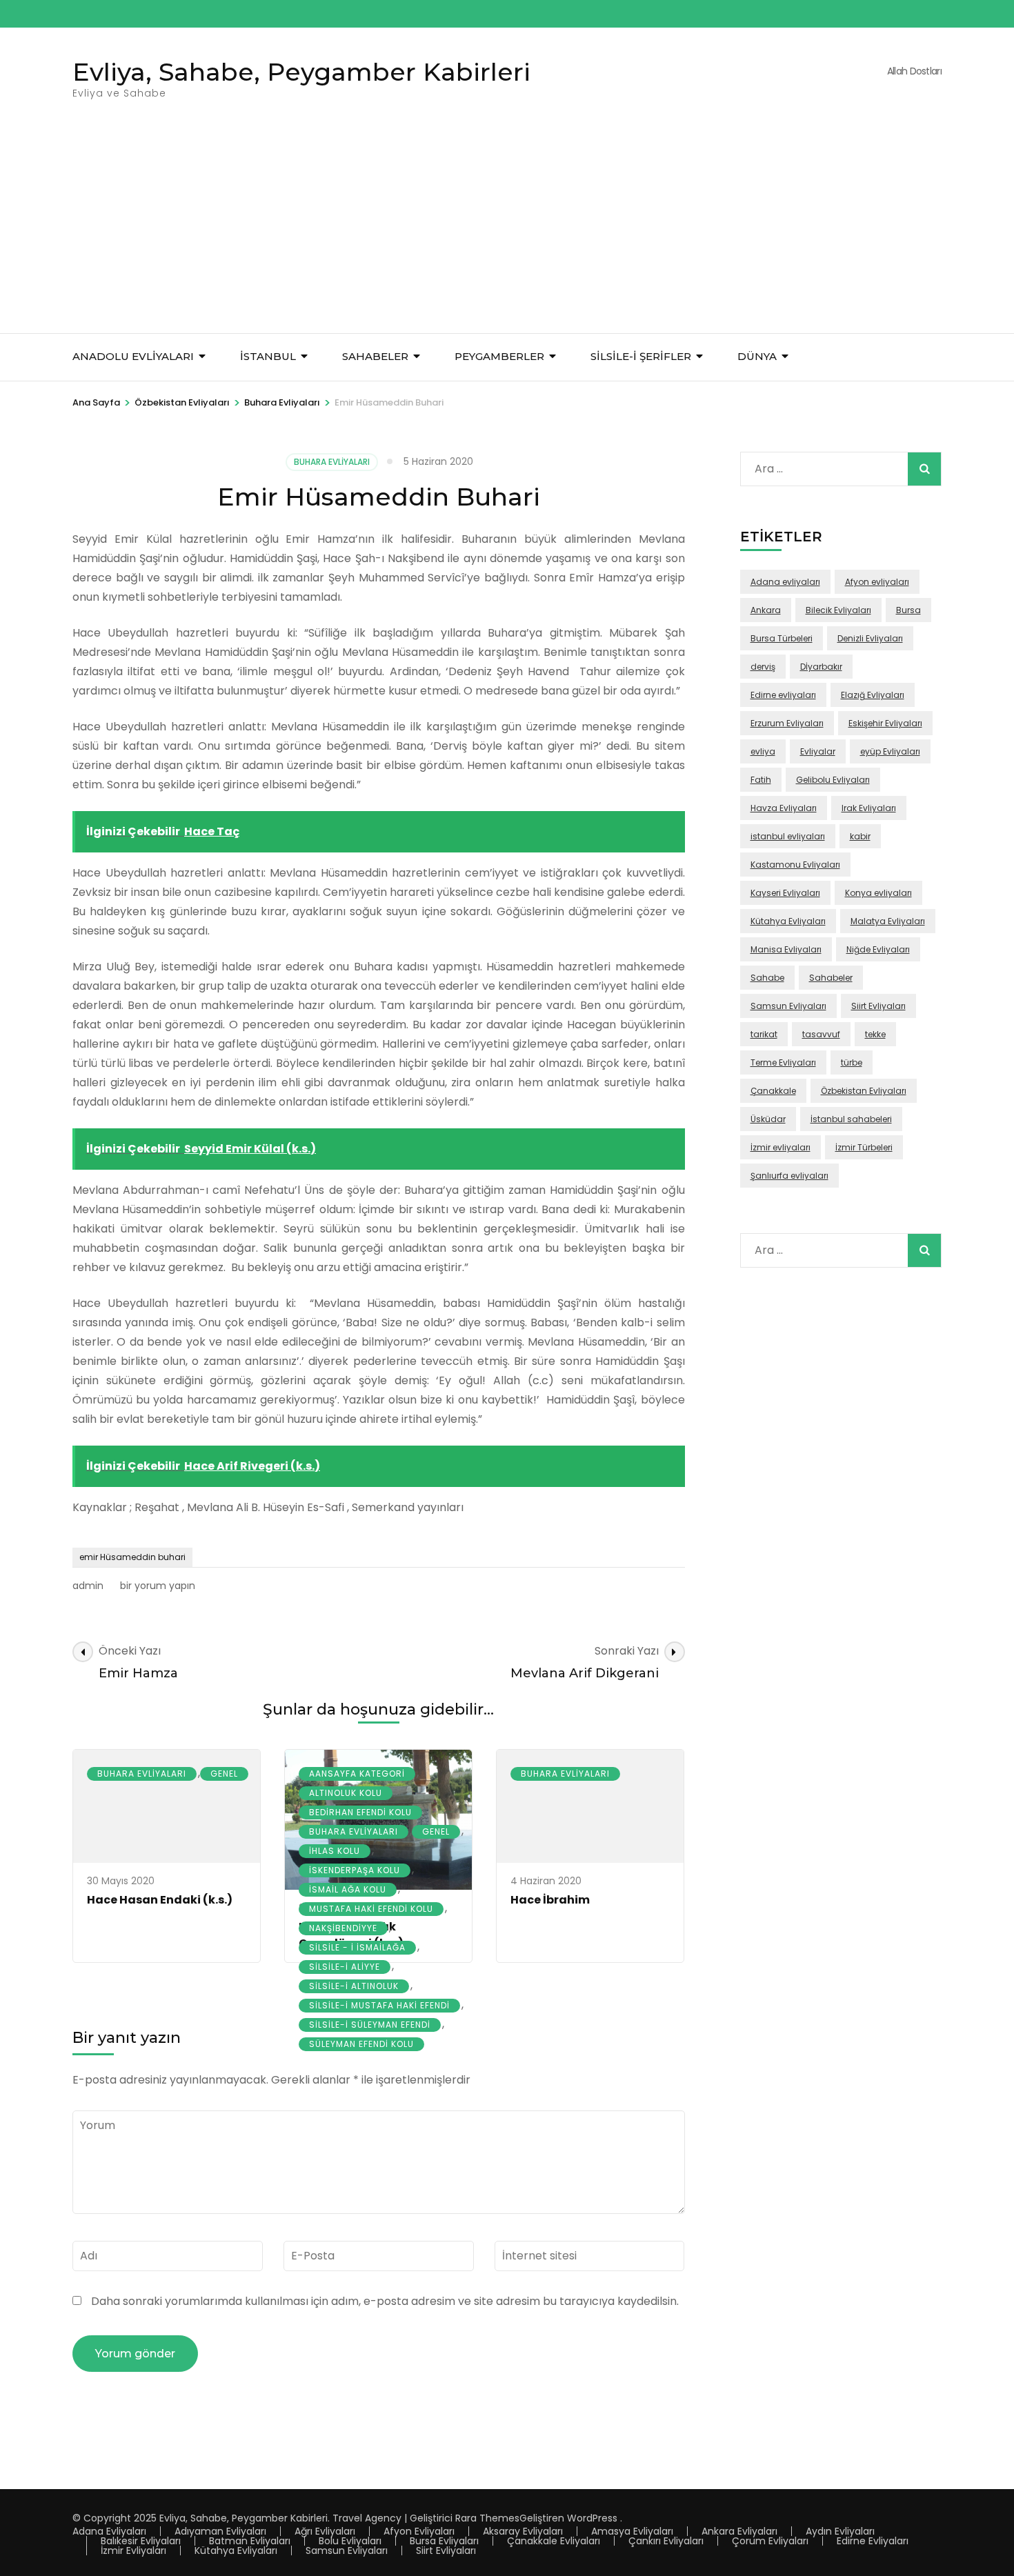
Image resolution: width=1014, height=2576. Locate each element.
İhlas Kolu (335, 1851)
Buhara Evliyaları (332, 462)
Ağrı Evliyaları (325, 2531)
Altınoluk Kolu (346, 1793)
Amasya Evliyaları (632, 2531)
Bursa (908, 610)
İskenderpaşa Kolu (355, 1870)
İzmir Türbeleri (864, 1147)
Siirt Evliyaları (878, 1006)
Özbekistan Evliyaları (864, 1091)
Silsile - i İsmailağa (357, 1947)
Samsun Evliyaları (788, 1006)
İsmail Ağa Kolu (348, 1889)
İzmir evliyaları (781, 1147)
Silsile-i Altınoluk (354, 1986)
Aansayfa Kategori (357, 1774)
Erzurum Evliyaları (787, 723)
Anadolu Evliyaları (133, 356)
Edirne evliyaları (783, 695)
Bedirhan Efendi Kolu (360, 1812)
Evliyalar (818, 751)
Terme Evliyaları (783, 1062)
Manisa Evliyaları (786, 949)
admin (88, 1586)
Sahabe (767, 978)
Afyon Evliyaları (419, 2531)
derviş (763, 667)
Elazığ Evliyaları (873, 695)
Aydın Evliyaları (840, 2531)
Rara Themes (487, 2518)
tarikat (764, 1034)
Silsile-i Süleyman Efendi (370, 2025)
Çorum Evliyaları (770, 2541)
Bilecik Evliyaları (838, 610)
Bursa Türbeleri (782, 638)
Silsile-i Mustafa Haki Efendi (379, 2005)
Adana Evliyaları (109, 2531)
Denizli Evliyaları (870, 638)
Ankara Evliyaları (739, 2531)
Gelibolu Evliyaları (833, 780)
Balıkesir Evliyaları (141, 2541)
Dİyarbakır (821, 667)
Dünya (757, 356)
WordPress (592, 2518)
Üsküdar (768, 1119)
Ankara (766, 610)
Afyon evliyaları (877, 582)
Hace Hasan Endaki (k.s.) (160, 1900)
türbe (852, 1062)
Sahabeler (831, 978)
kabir (860, 836)
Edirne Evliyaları (873, 2541)
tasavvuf (821, 1034)
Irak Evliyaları (869, 808)
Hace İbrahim (550, 1900)
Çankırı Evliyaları (666, 2541)
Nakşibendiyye (343, 1928)
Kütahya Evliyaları (788, 921)
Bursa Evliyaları (444, 2541)
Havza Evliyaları (784, 808)
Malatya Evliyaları (888, 921)
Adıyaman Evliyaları (220, 2531)
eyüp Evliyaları (890, 751)
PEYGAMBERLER (499, 356)
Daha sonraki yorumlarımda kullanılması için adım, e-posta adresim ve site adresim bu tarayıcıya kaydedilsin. (385, 2301)
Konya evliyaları (878, 893)
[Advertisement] (507, 230)
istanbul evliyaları (788, 836)
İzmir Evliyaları (133, 2550)
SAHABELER (375, 356)
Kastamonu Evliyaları (795, 865)
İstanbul (268, 356)
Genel (224, 1774)
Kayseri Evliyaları (785, 893)
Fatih (761, 780)
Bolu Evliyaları (350, 2541)
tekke (875, 1034)
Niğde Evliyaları (878, 949)
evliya (763, 751)
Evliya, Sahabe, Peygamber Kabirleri (301, 72)
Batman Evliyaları (250, 2541)
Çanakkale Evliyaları (554, 2541)
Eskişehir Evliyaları (885, 723)
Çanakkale (773, 1091)
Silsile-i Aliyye (345, 1967)
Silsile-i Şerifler (641, 356)
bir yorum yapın (156, 1586)
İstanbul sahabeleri (851, 1119)
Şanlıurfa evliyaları (789, 1176)
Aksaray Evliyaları (523, 2531)
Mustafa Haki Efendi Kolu (371, 1909)
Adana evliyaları (785, 582)
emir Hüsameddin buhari (132, 1557)
